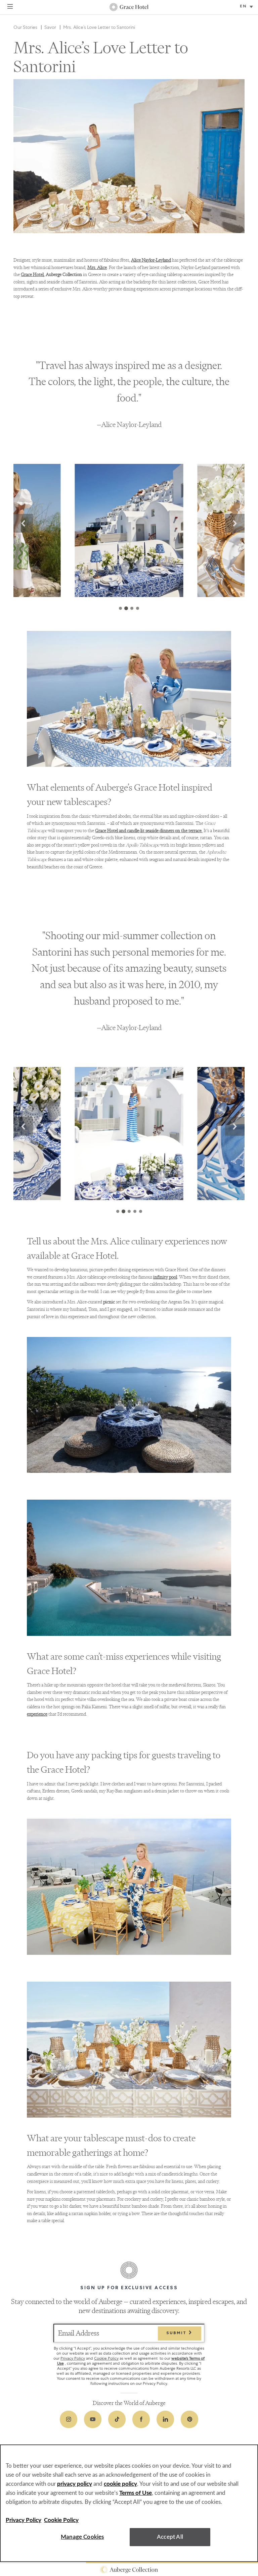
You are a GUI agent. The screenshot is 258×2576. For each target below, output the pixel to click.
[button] (23, 523)
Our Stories (25, 27)
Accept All (170, 2537)
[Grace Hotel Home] (129, 7)
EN (243, 7)
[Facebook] (141, 2419)
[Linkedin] (165, 2419)
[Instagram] (69, 2419)
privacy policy (75, 2484)
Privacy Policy (73, 2358)
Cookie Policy (106, 2358)
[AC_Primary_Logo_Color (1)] (129, 2570)
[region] (129, 2503)
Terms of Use (136, 2493)
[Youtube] (93, 2419)
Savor (50, 27)
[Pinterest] (189, 2419)
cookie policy (120, 2484)
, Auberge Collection (51, 275)
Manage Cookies (82, 2537)
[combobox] (247, 7)
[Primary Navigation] (10, 7)
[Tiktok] (117, 2419)
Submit (177, 2333)
